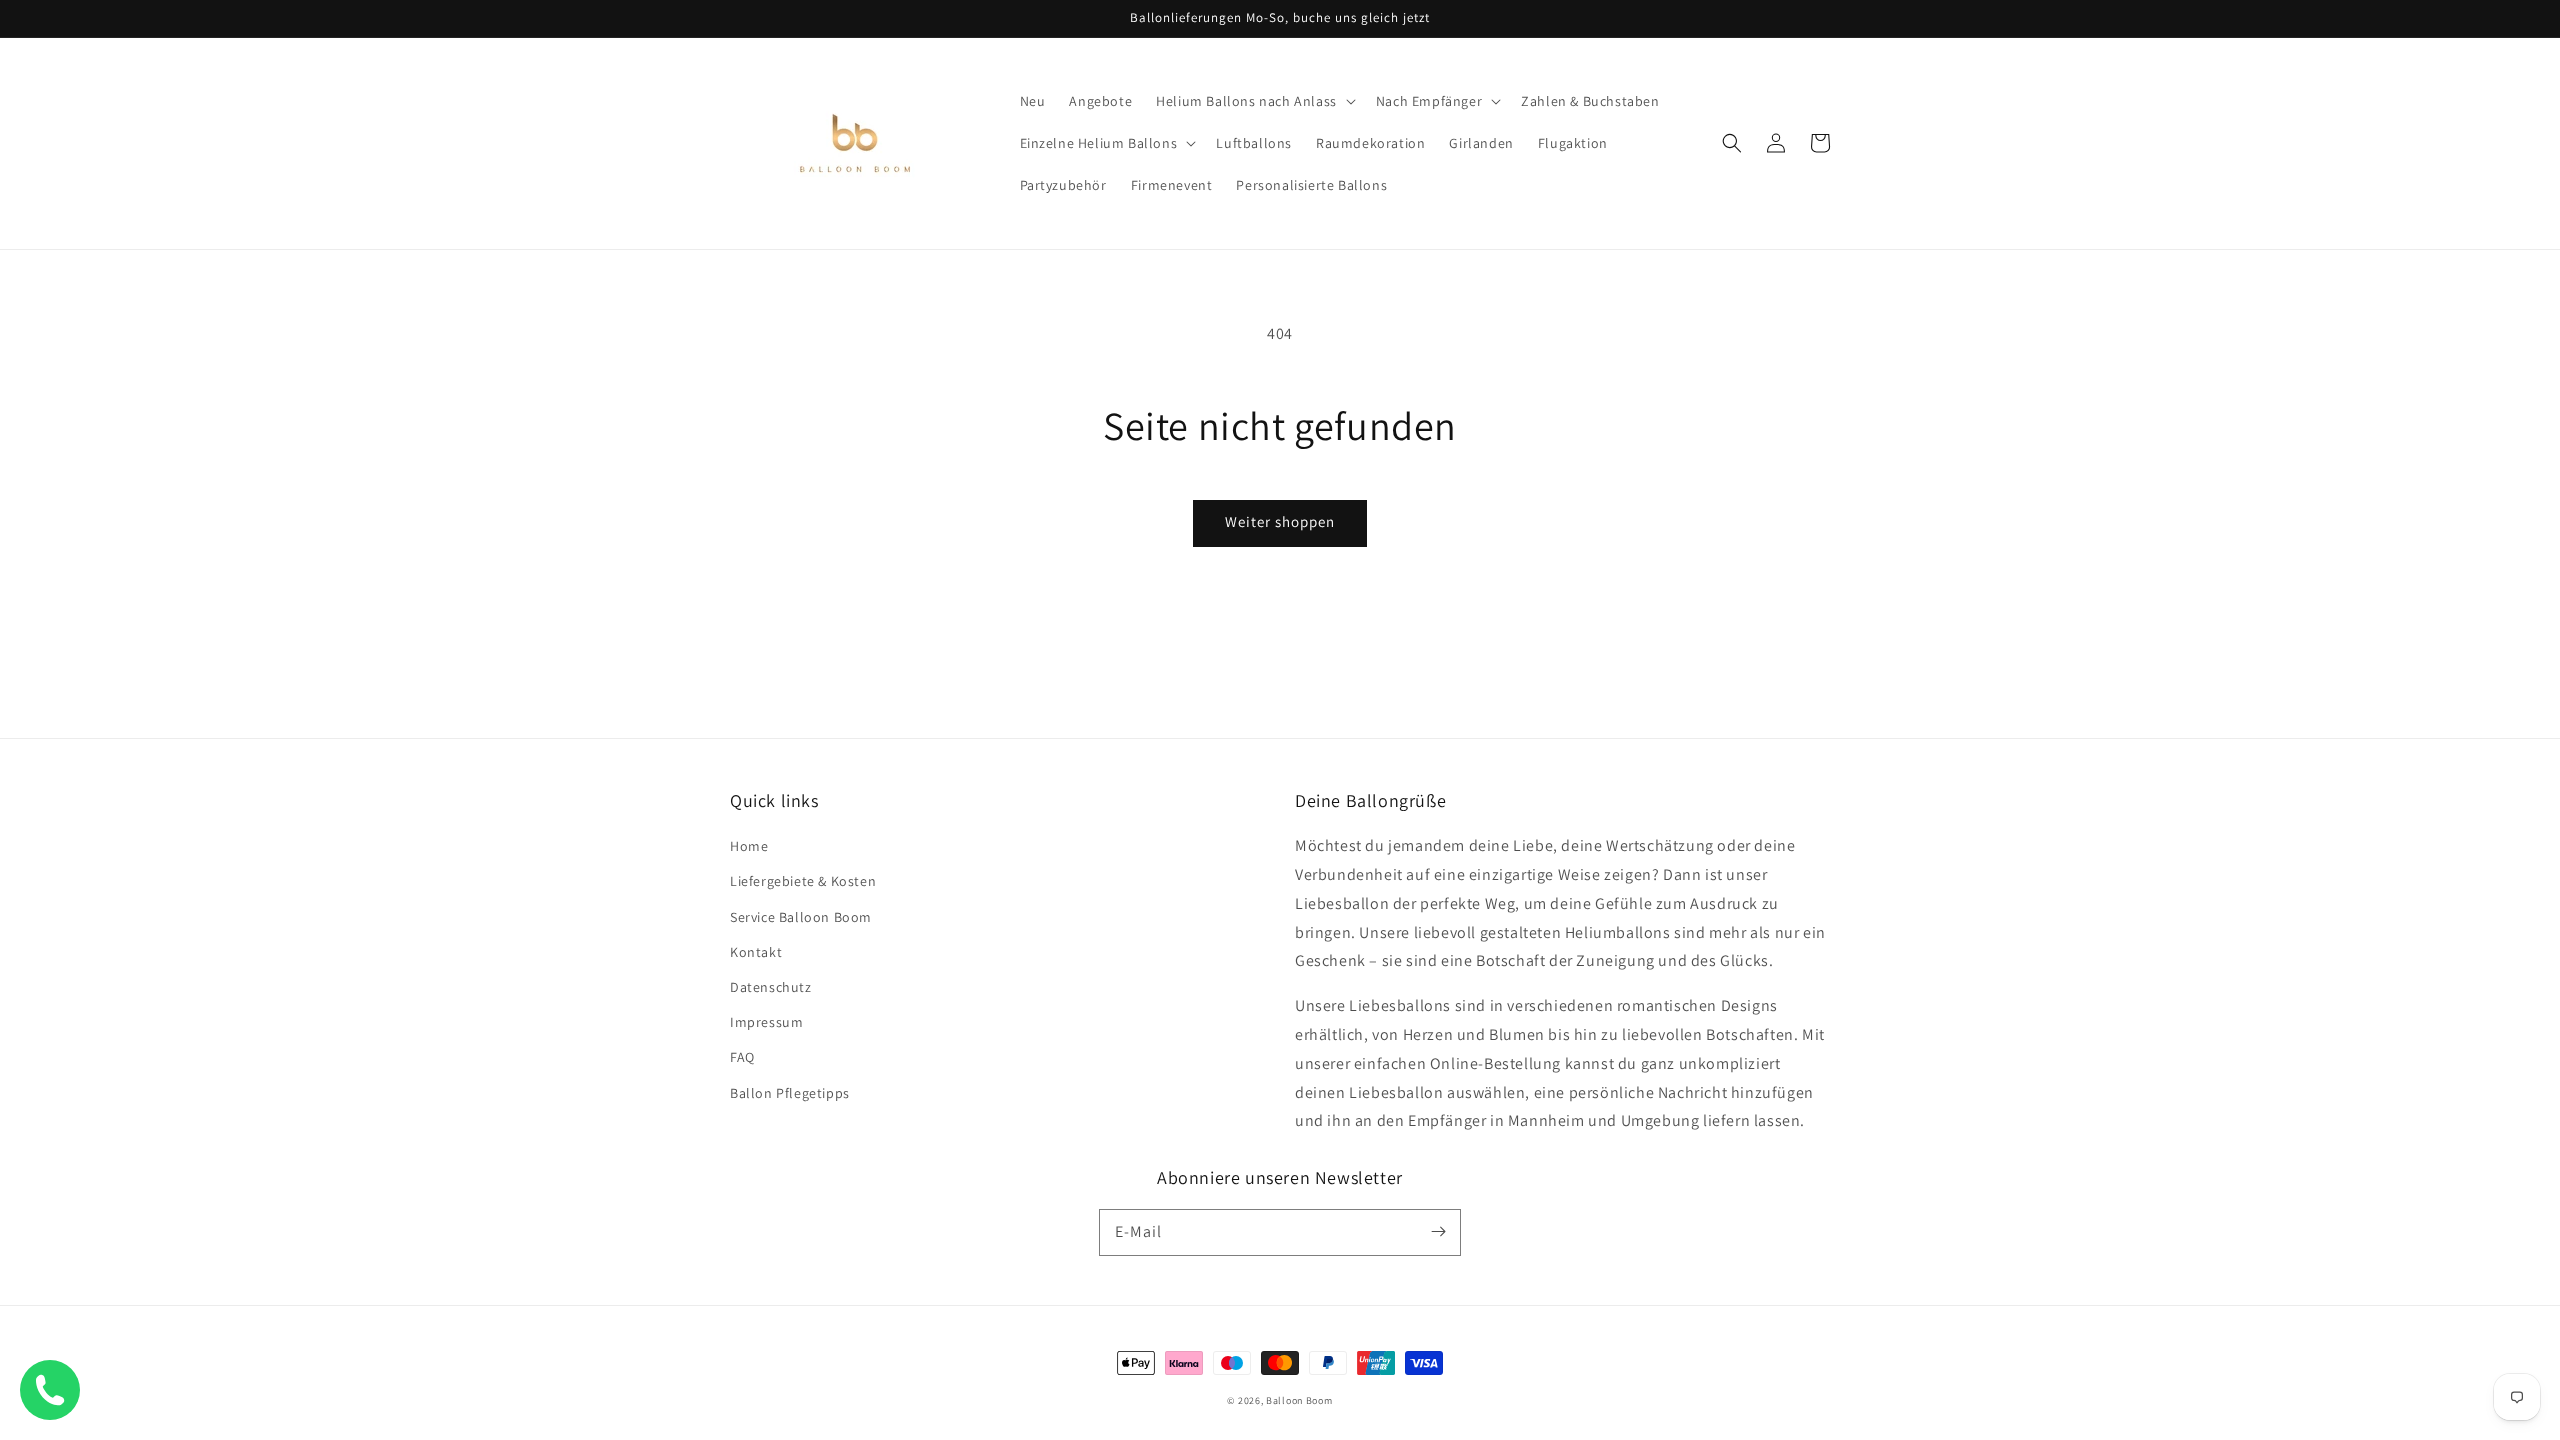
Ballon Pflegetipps (790, 1093)
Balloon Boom (1299, 1400)
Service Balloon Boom (801, 917)
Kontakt (756, 952)
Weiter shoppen (1280, 521)
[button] (1254, 101)
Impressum (766, 1022)
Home (749, 846)
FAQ (742, 1057)
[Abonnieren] (1438, 1232)
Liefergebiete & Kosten (803, 881)
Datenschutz (771, 987)
